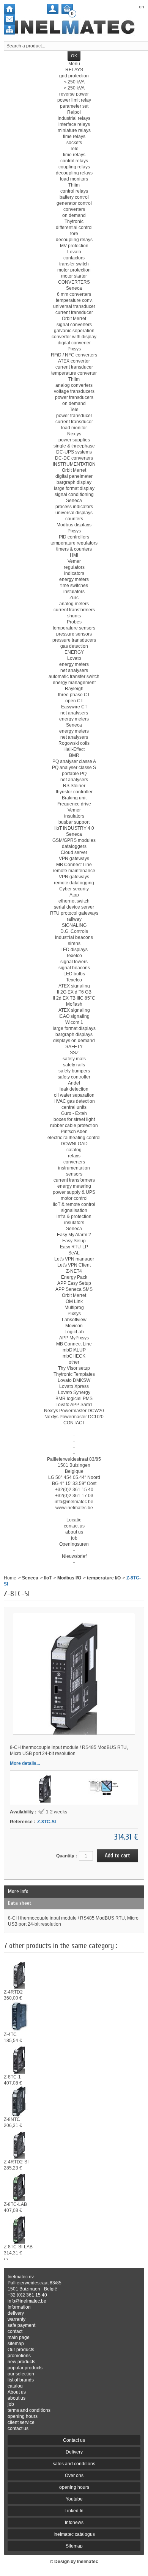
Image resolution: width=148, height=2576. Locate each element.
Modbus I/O (69, 1578)
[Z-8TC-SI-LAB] (19, 2228)
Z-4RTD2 (13, 1992)
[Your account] (53, 9)
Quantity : (67, 1856)
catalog (15, 2386)
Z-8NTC (12, 2119)
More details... (25, 1763)
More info (18, 1891)
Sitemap (74, 2546)
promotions (19, 2356)
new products (21, 2362)
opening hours (23, 2416)
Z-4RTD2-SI (16, 2162)
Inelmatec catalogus (74, 2534)
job (11, 2404)
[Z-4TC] (19, 2016)
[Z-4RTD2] (19, 1973)
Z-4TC (10, 2034)
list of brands (21, 2380)
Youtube (74, 2499)
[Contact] (9, 19)
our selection (21, 2374)
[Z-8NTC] (19, 2101)
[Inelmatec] (74, 27)
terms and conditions (29, 2410)
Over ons (74, 2476)
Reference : (23, 1822)
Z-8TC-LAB (15, 2204)
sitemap (16, 2344)
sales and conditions (74, 2464)
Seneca (30, 1578)
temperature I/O (104, 1578)
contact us (18, 2428)
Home (10, 1578)
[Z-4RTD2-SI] (19, 2143)
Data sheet (20, 1903)
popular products (25, 2368)
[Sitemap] (9, 29)
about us (17, 2398)
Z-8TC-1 (12, 2077)
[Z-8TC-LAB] (19, 2186)
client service (21, 2422)
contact (15, 2331)
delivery (16, 2313)
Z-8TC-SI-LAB (18, 2247)
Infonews (74, 2523)
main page (19, 2337)
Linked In (74, 2511)
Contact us (74, 2440)
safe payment (21, 2325)
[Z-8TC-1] (45, 1788)
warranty (17, 2319)
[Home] (9, 9)
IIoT (48, 1578)
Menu (74, 64)
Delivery (74, 2452)
